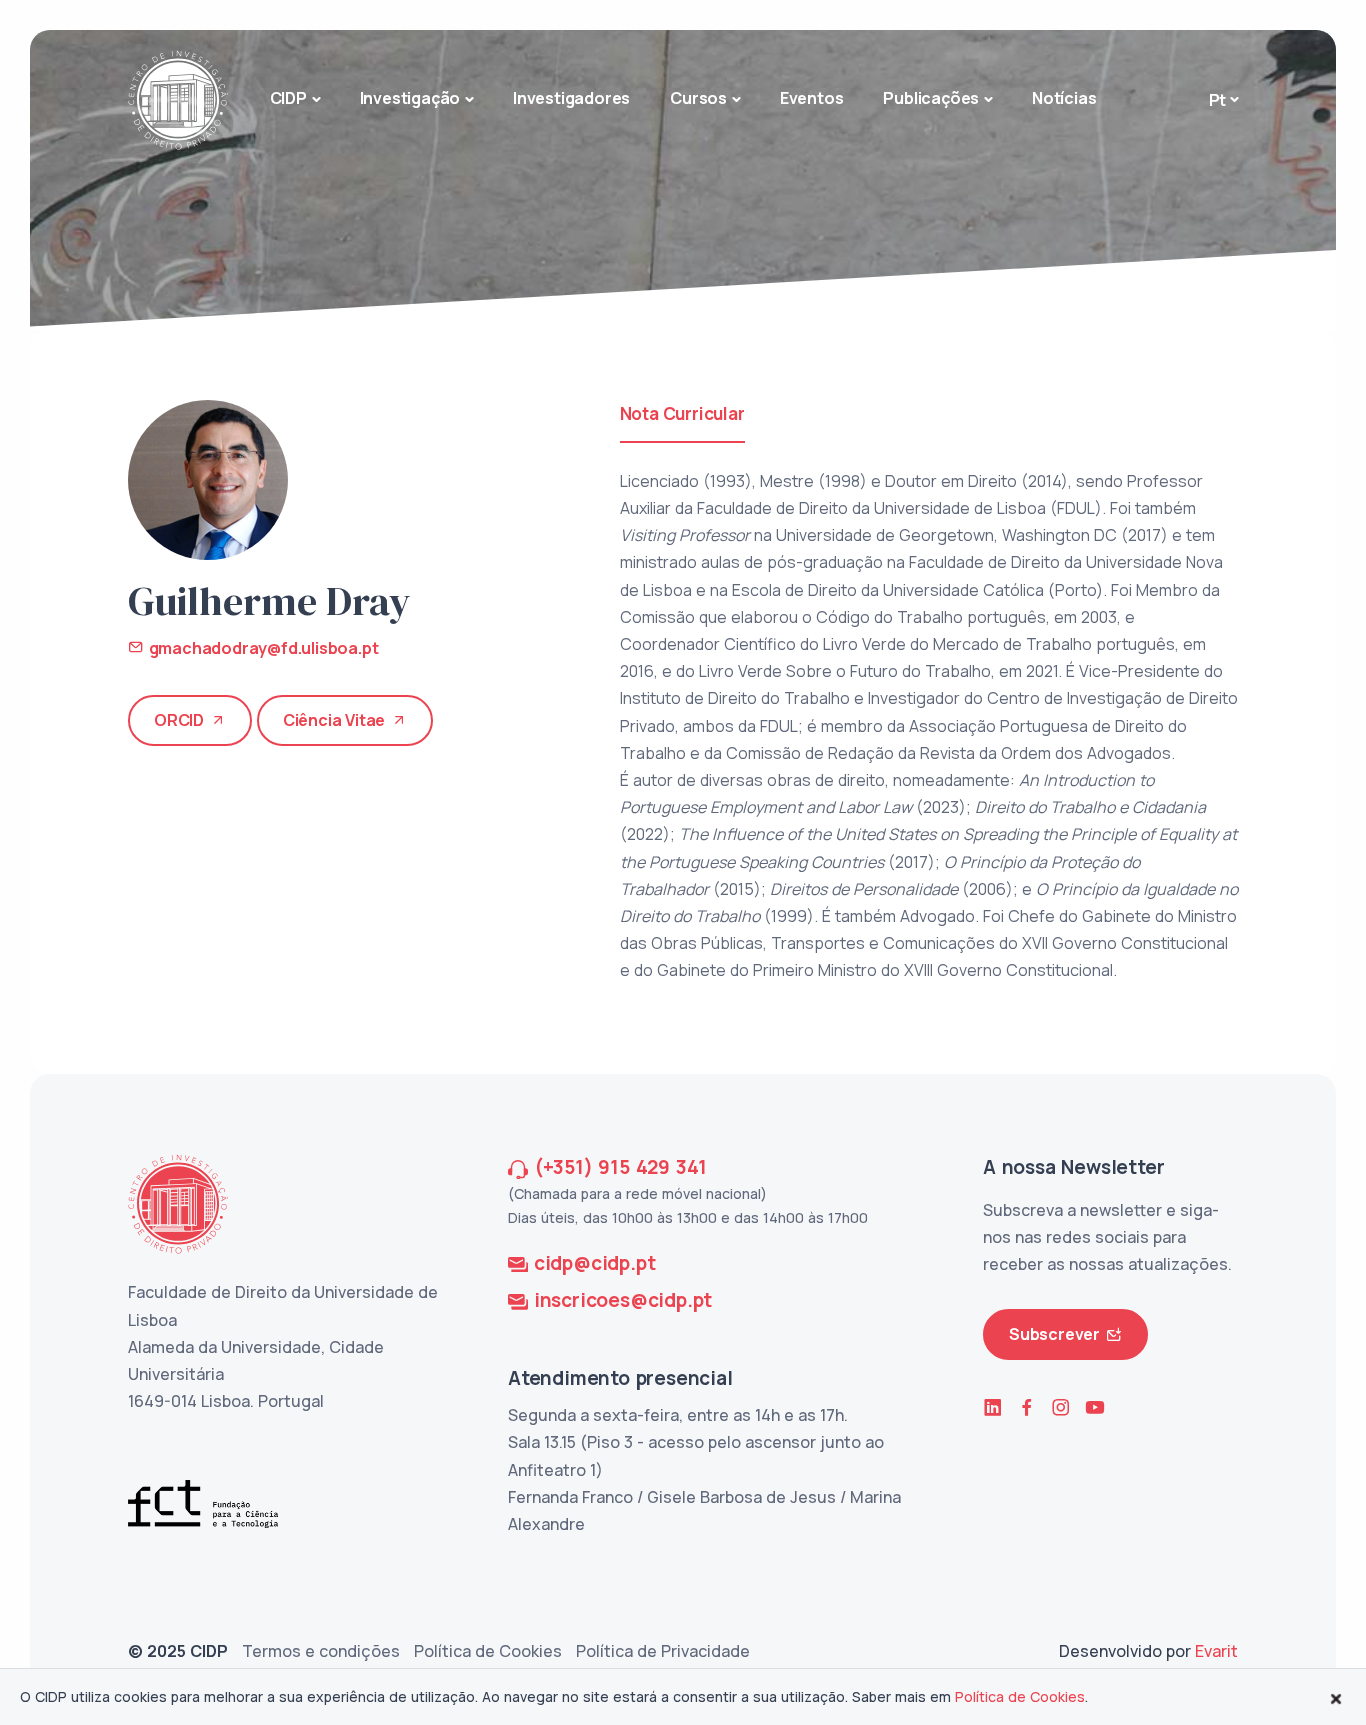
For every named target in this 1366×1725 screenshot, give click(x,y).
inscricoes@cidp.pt (623, 1300)
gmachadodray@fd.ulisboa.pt (261, 648)
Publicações (931, 98)
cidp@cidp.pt (595, 1263)
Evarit (1216, 1651)
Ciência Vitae (334, 720)
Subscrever (1054, 1334)
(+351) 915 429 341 (620, 1167)
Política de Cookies (488, 1651)
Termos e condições (321, 1651)
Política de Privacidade (663, 1651)
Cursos (698, 98)
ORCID (179, 720)
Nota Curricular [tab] (682, 413)
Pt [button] (1218, 100)
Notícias (1064, 98)
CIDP (288, 98)
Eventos (812, 98)
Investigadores (571, 98)
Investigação (410, 98)
